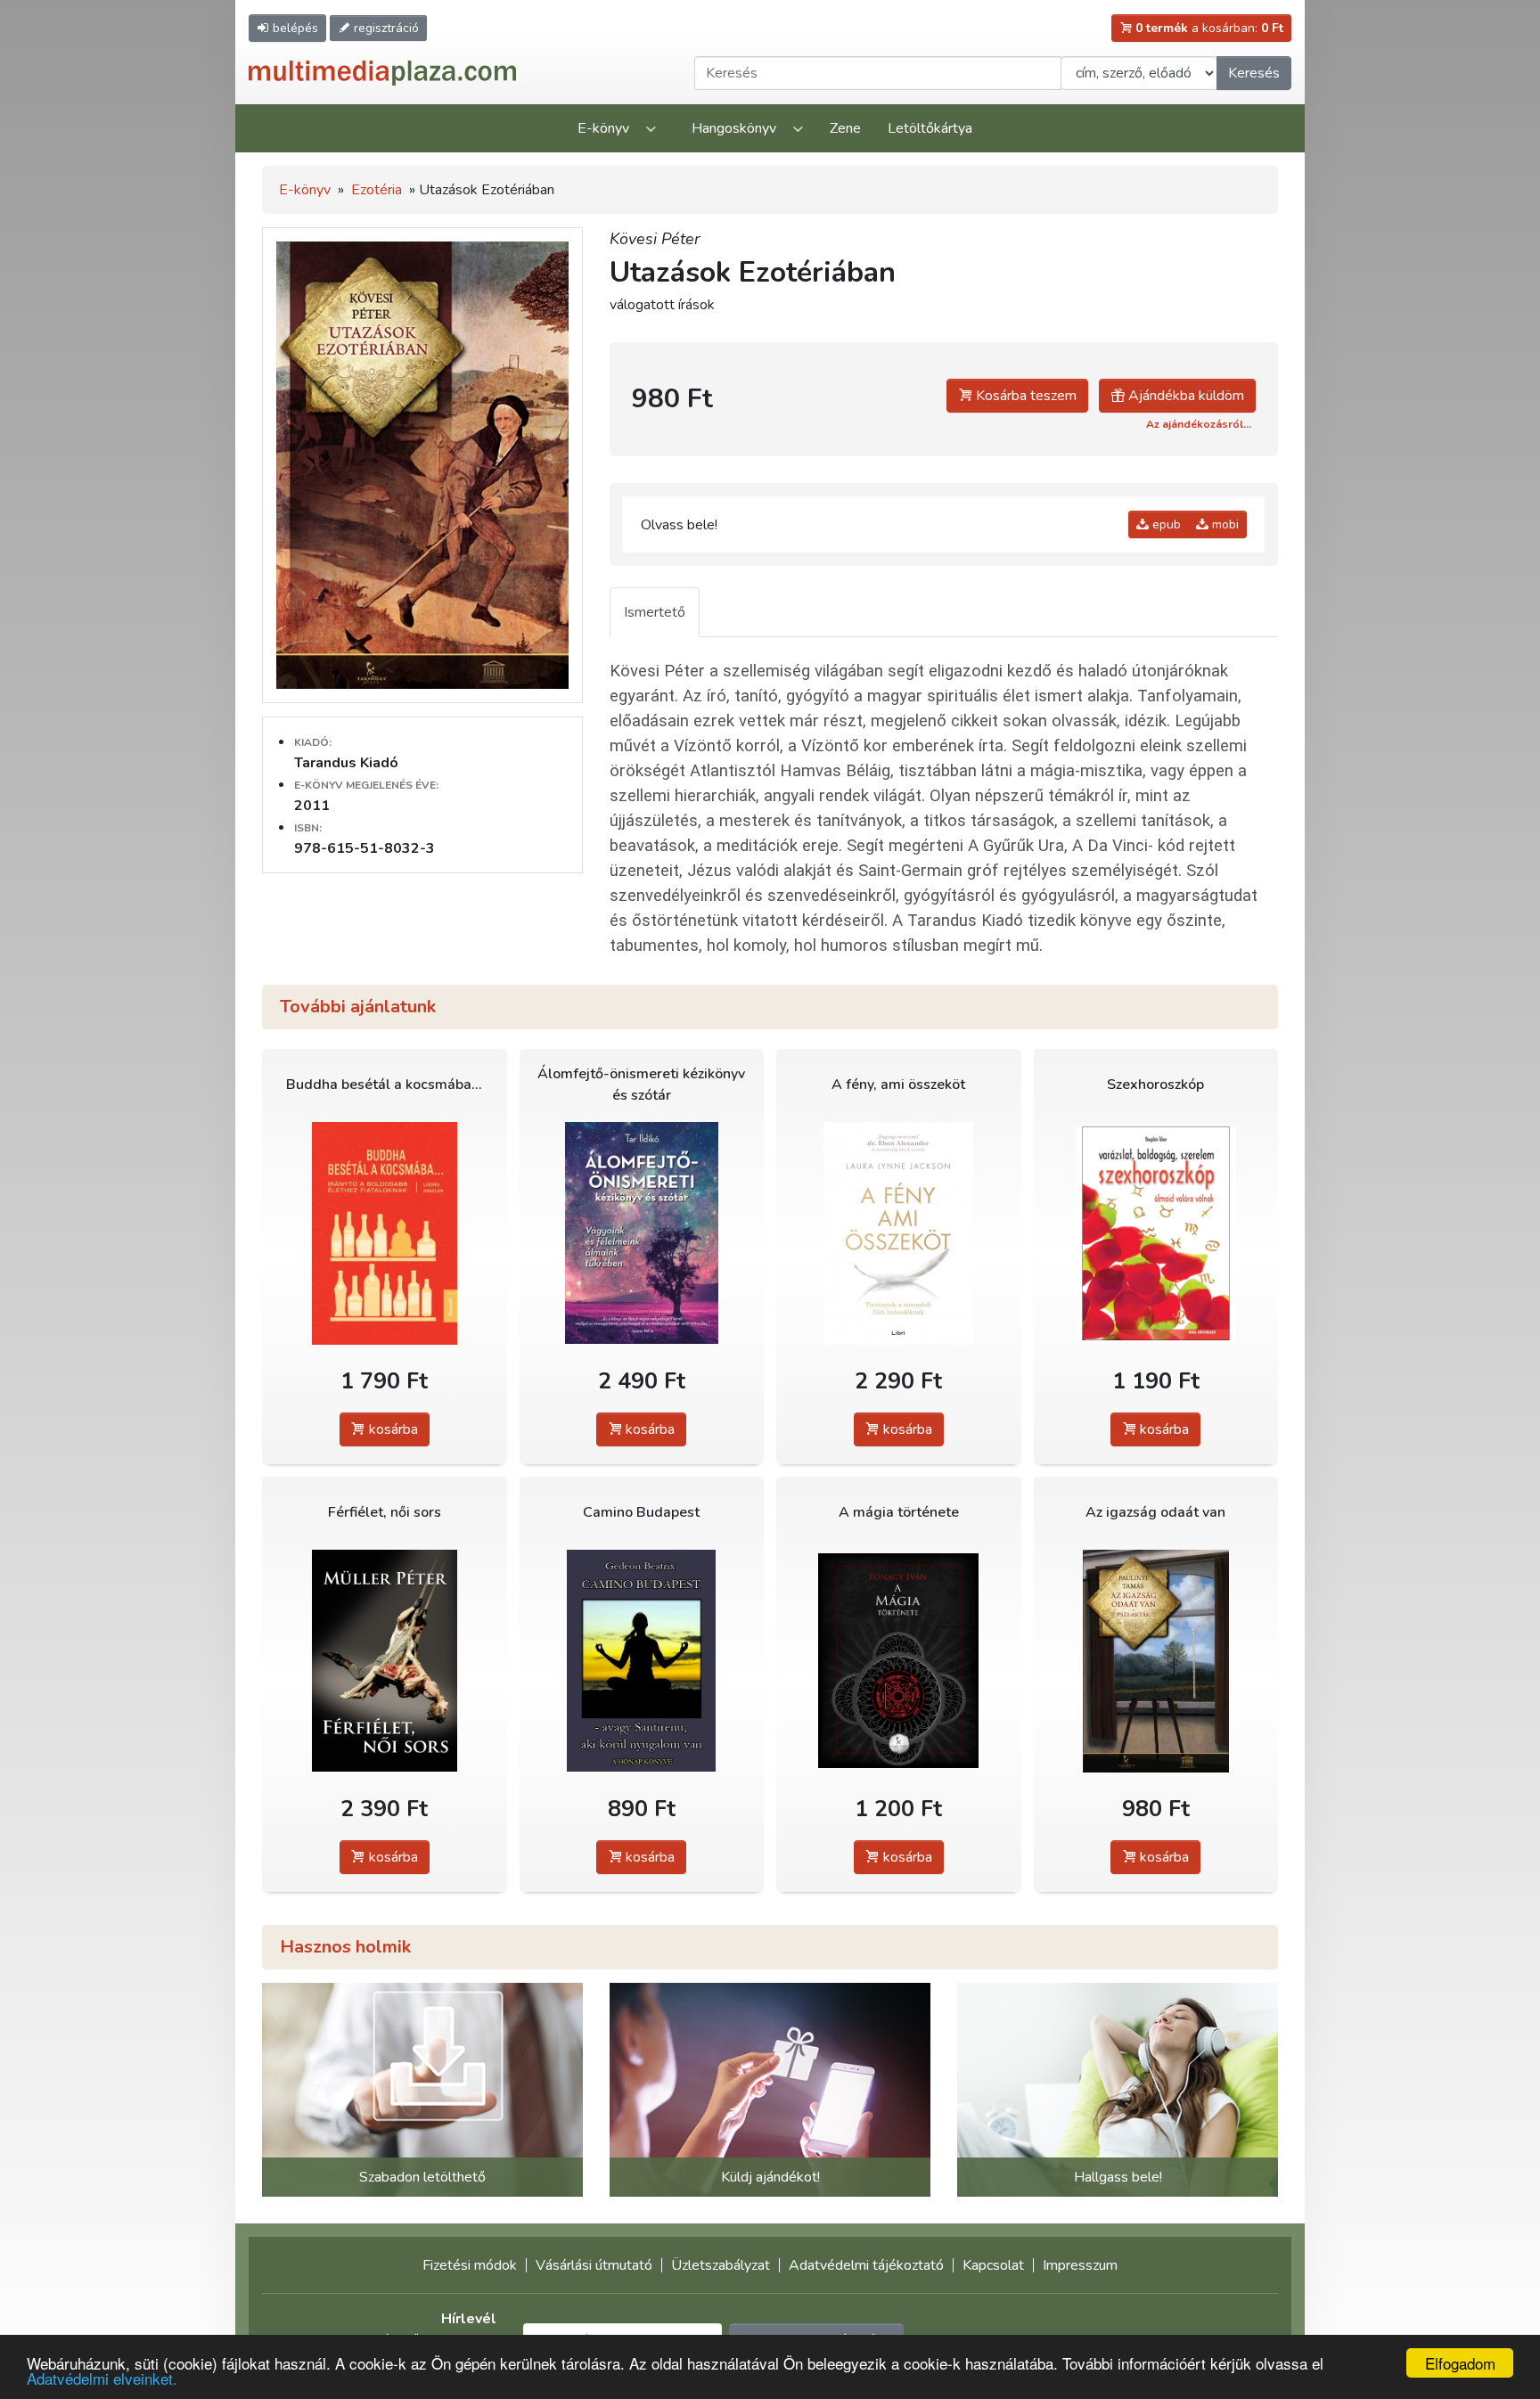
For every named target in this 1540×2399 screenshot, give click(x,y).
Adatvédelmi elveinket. (102, 2378)
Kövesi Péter (655, 239)
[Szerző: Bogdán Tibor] (1156, 1233)
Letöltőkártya (930, 128)
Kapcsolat (993, 2265)
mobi (1224, 524)
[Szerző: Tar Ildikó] (642, 1233)
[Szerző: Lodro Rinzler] (385, 1233)
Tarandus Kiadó (346, 763)
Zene (845, 128)
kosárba (392, 1429)
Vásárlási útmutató (594, 2265)
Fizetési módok (470, 2265)
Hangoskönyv (734, 128)
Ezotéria (377, 190)
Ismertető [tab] (655, 612)
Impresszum (1080, 2265)
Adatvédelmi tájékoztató (866, 2265)
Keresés (1254, 73)
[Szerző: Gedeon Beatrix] (642, 1661)
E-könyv (603, 128)
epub (1165, 524)
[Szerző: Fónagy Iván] (899, 1661)
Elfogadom (1460, 2363)
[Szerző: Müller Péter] (385, 1661)
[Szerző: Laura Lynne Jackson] (899, 1233)
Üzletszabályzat (721, 2265)
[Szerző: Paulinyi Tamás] (1156, 1661)
